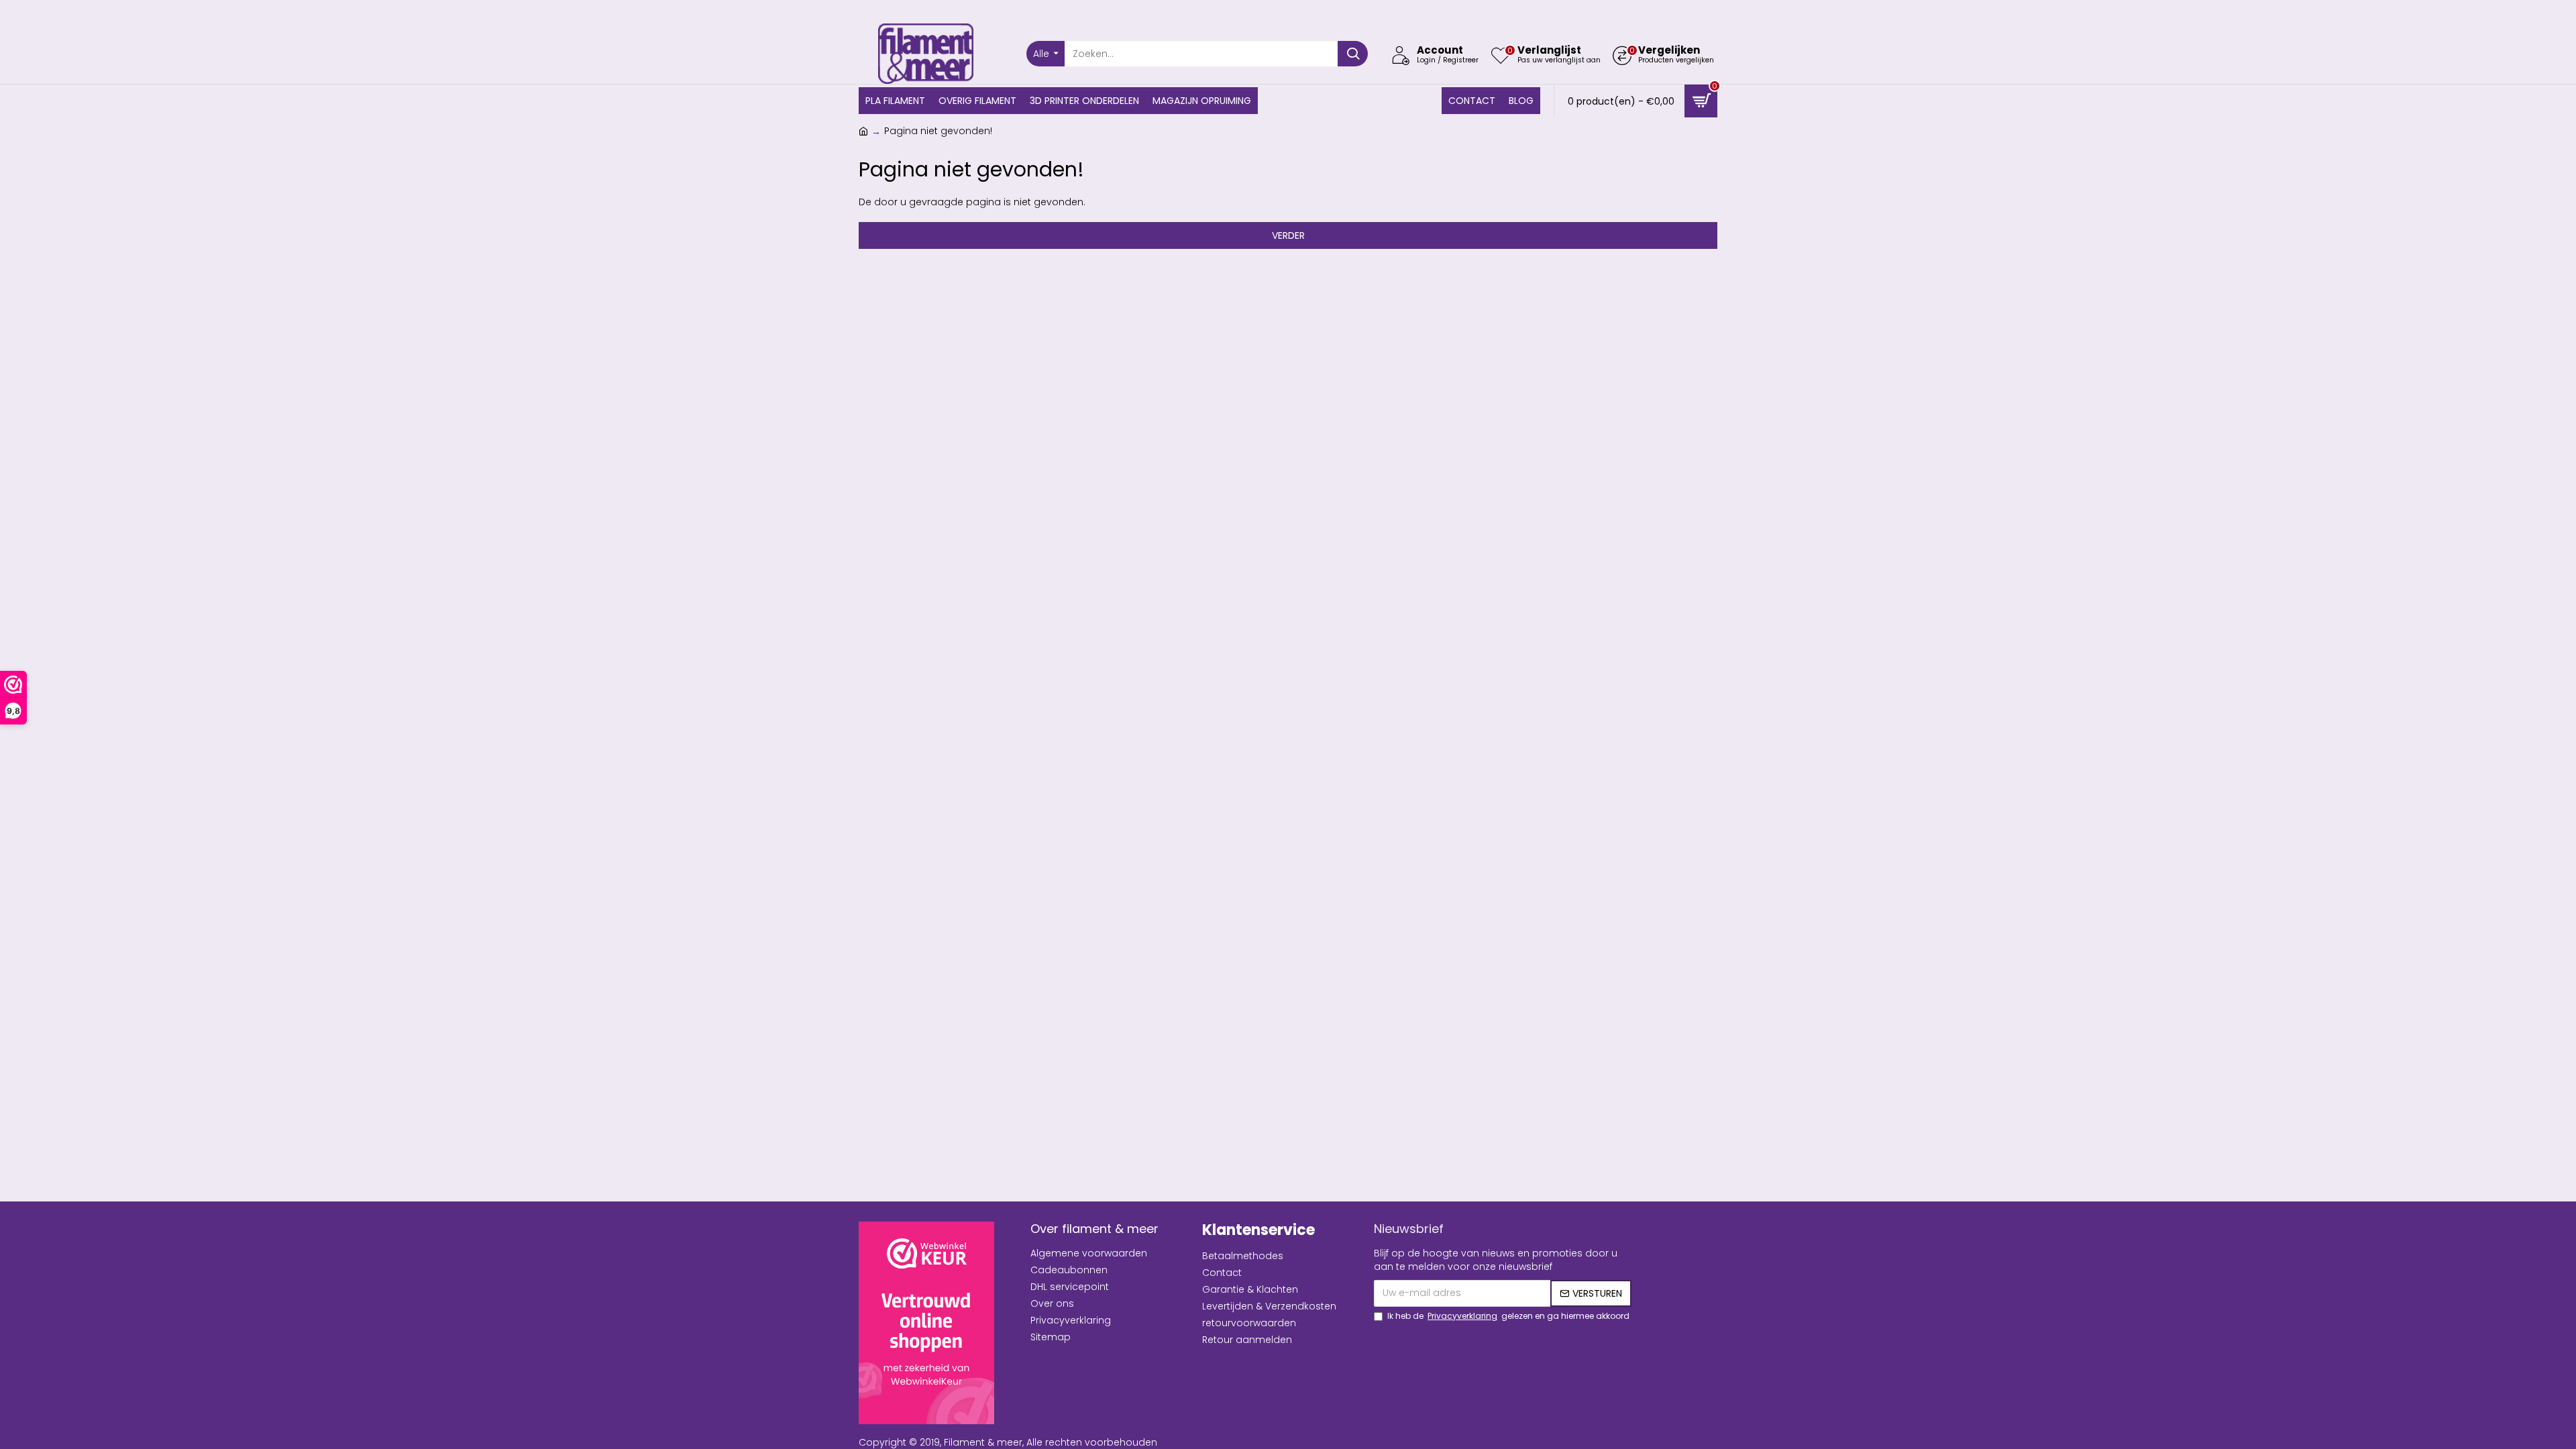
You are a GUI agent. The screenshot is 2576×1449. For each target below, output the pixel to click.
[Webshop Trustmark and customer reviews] (926, 1323)
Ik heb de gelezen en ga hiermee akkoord (1508, 1316)
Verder (1288, 235)
